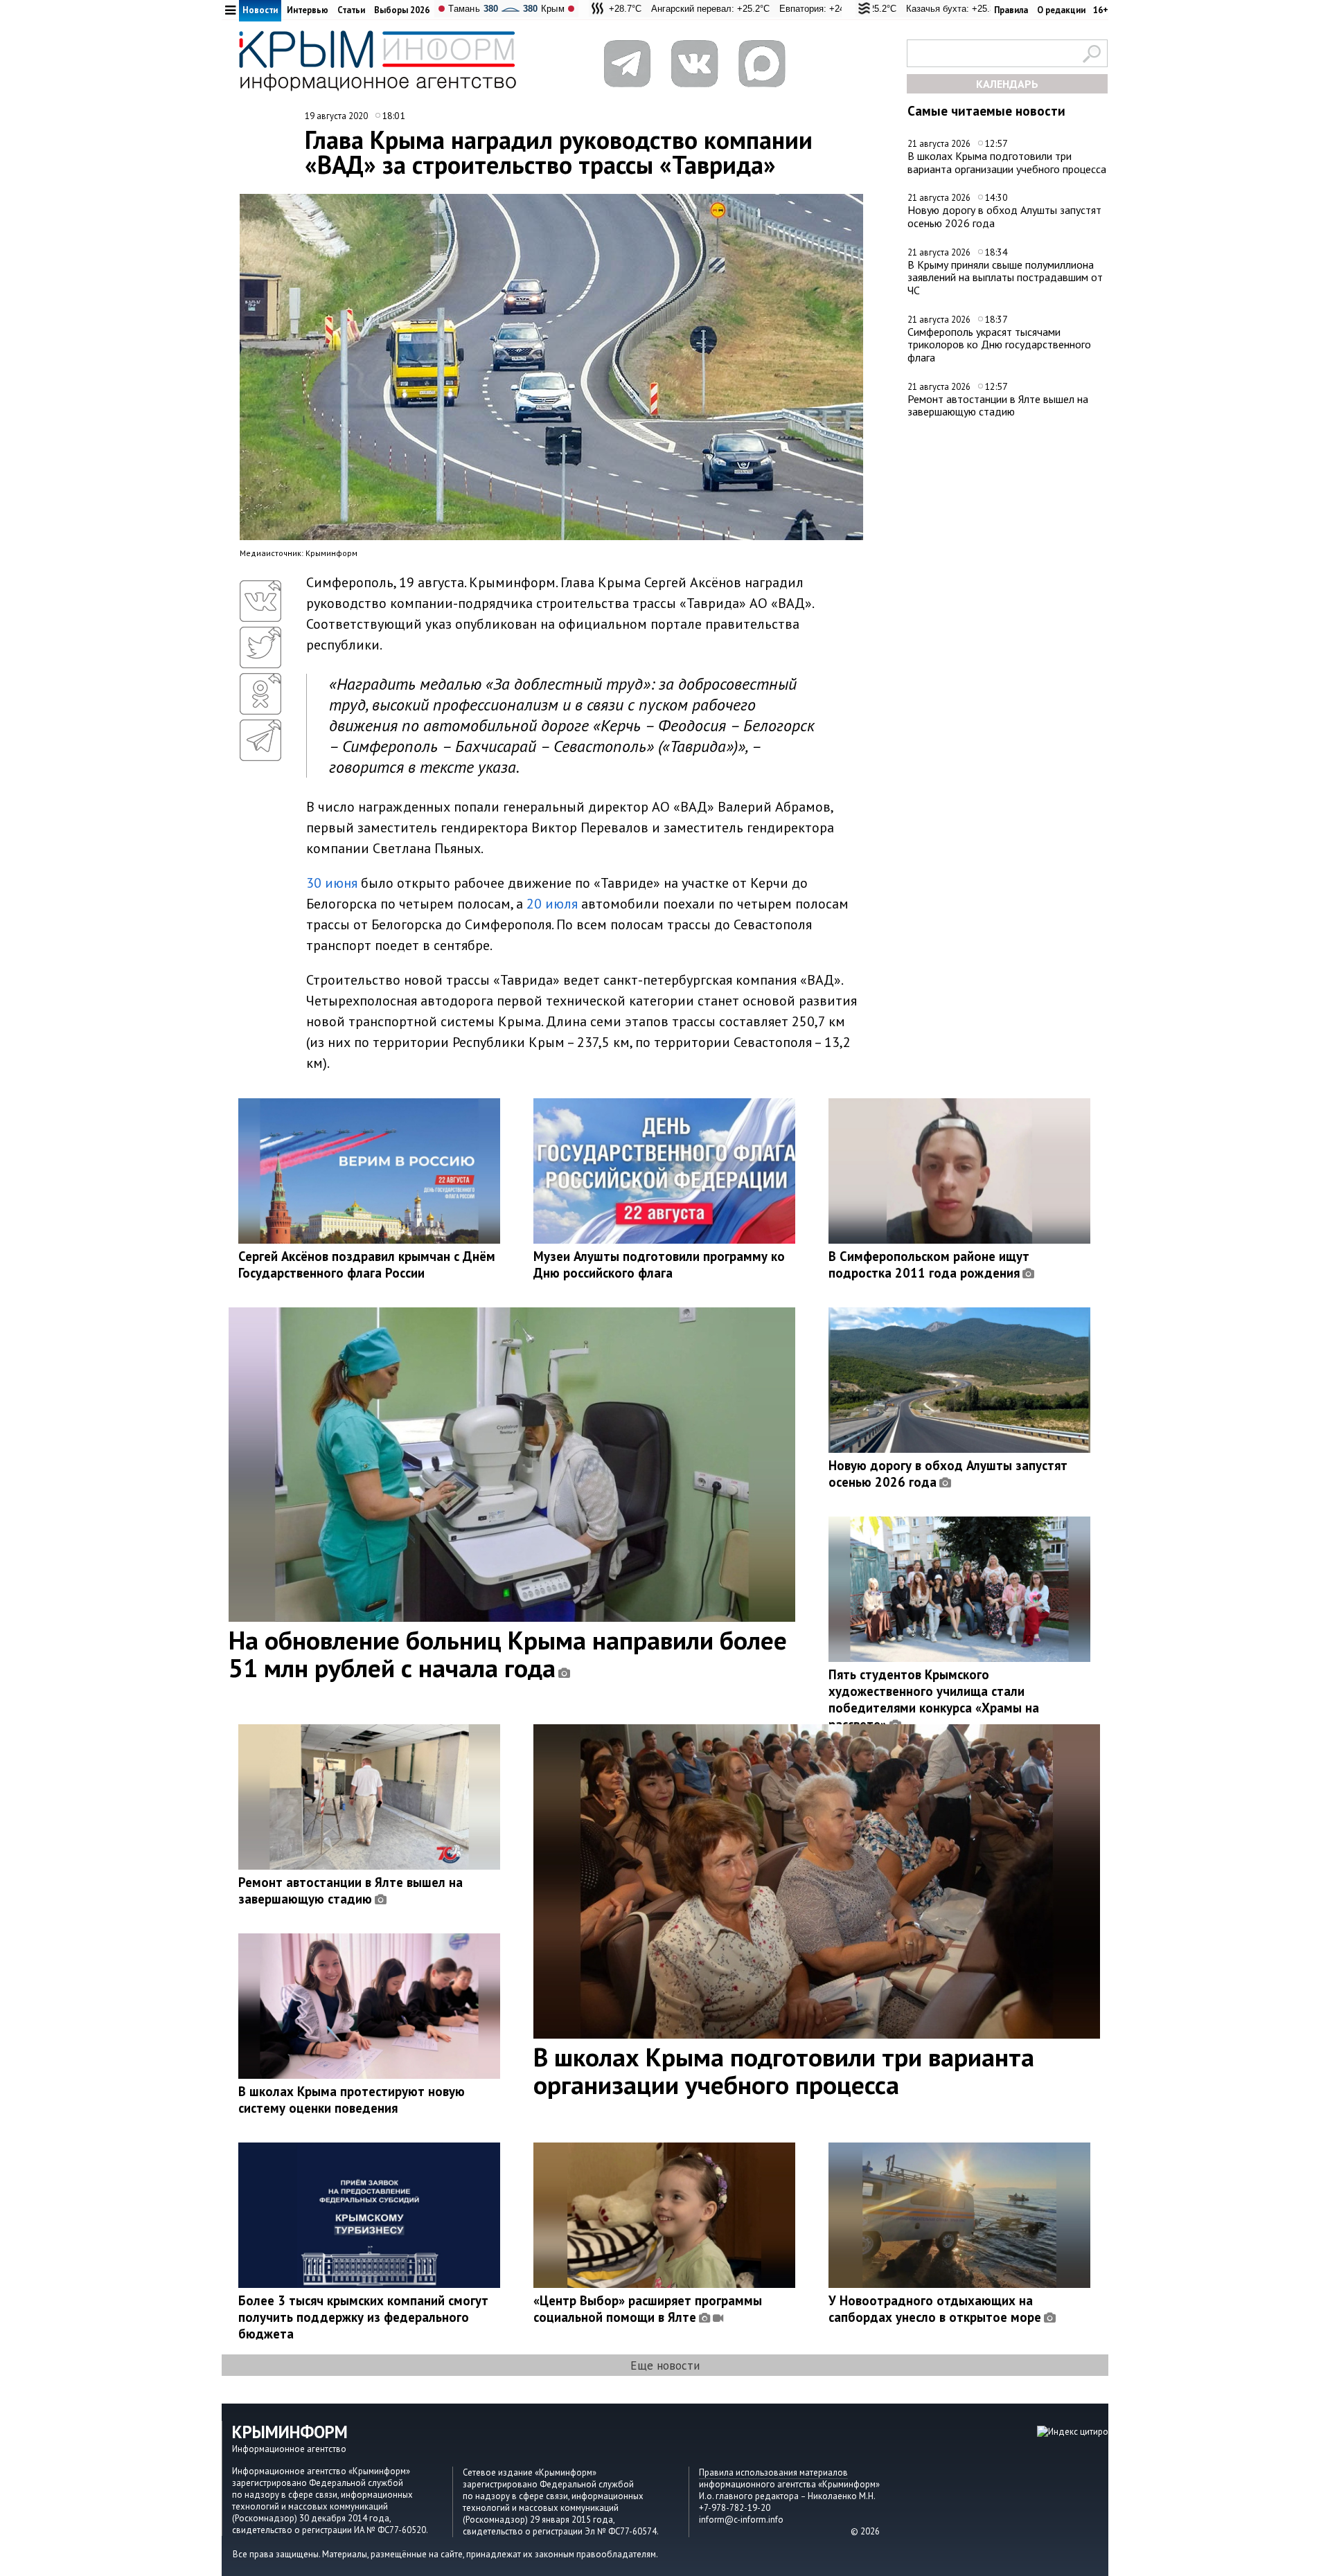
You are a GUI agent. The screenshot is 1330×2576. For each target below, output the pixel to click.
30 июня (332, 883)
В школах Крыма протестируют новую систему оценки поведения (352, 2100)
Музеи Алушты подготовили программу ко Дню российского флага (659, 1264)
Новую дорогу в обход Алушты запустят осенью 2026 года (1004, 216)
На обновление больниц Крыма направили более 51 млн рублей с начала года (508, 1654)
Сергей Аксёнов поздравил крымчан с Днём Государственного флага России (367, 1264)
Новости (260, 10)
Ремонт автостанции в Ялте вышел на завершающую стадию (998, 405)
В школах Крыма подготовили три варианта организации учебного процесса (1007, 162)
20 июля (552, 904)
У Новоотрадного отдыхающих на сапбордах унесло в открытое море (935, 2309)
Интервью (308, 10)
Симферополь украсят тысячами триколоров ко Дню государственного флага (999, 345)
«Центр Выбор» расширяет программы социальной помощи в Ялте (648, 2309)
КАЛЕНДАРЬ (1007, 84)
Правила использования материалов (773, 2472)
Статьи (351, 10)
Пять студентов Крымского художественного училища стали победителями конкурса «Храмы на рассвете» (934, 1699)
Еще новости (665, 2365)
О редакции (1061, 10)
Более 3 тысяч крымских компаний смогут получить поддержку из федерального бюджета (363, 2317)
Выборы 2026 (402, 10)
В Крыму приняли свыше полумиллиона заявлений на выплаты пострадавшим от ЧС (1005, 277)
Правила (1011, 10)
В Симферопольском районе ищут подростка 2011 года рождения (929, 1264)
